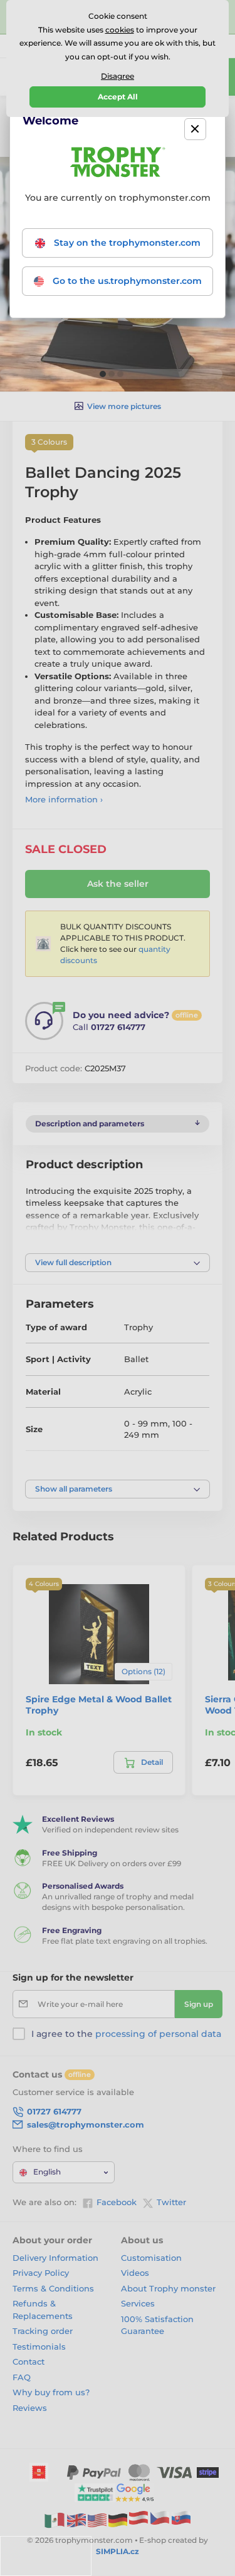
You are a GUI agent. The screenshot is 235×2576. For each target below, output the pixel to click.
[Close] (195, 129)
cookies (120, 30)
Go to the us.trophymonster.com (126, 281)
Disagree (118, 76)
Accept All (118, 97)
